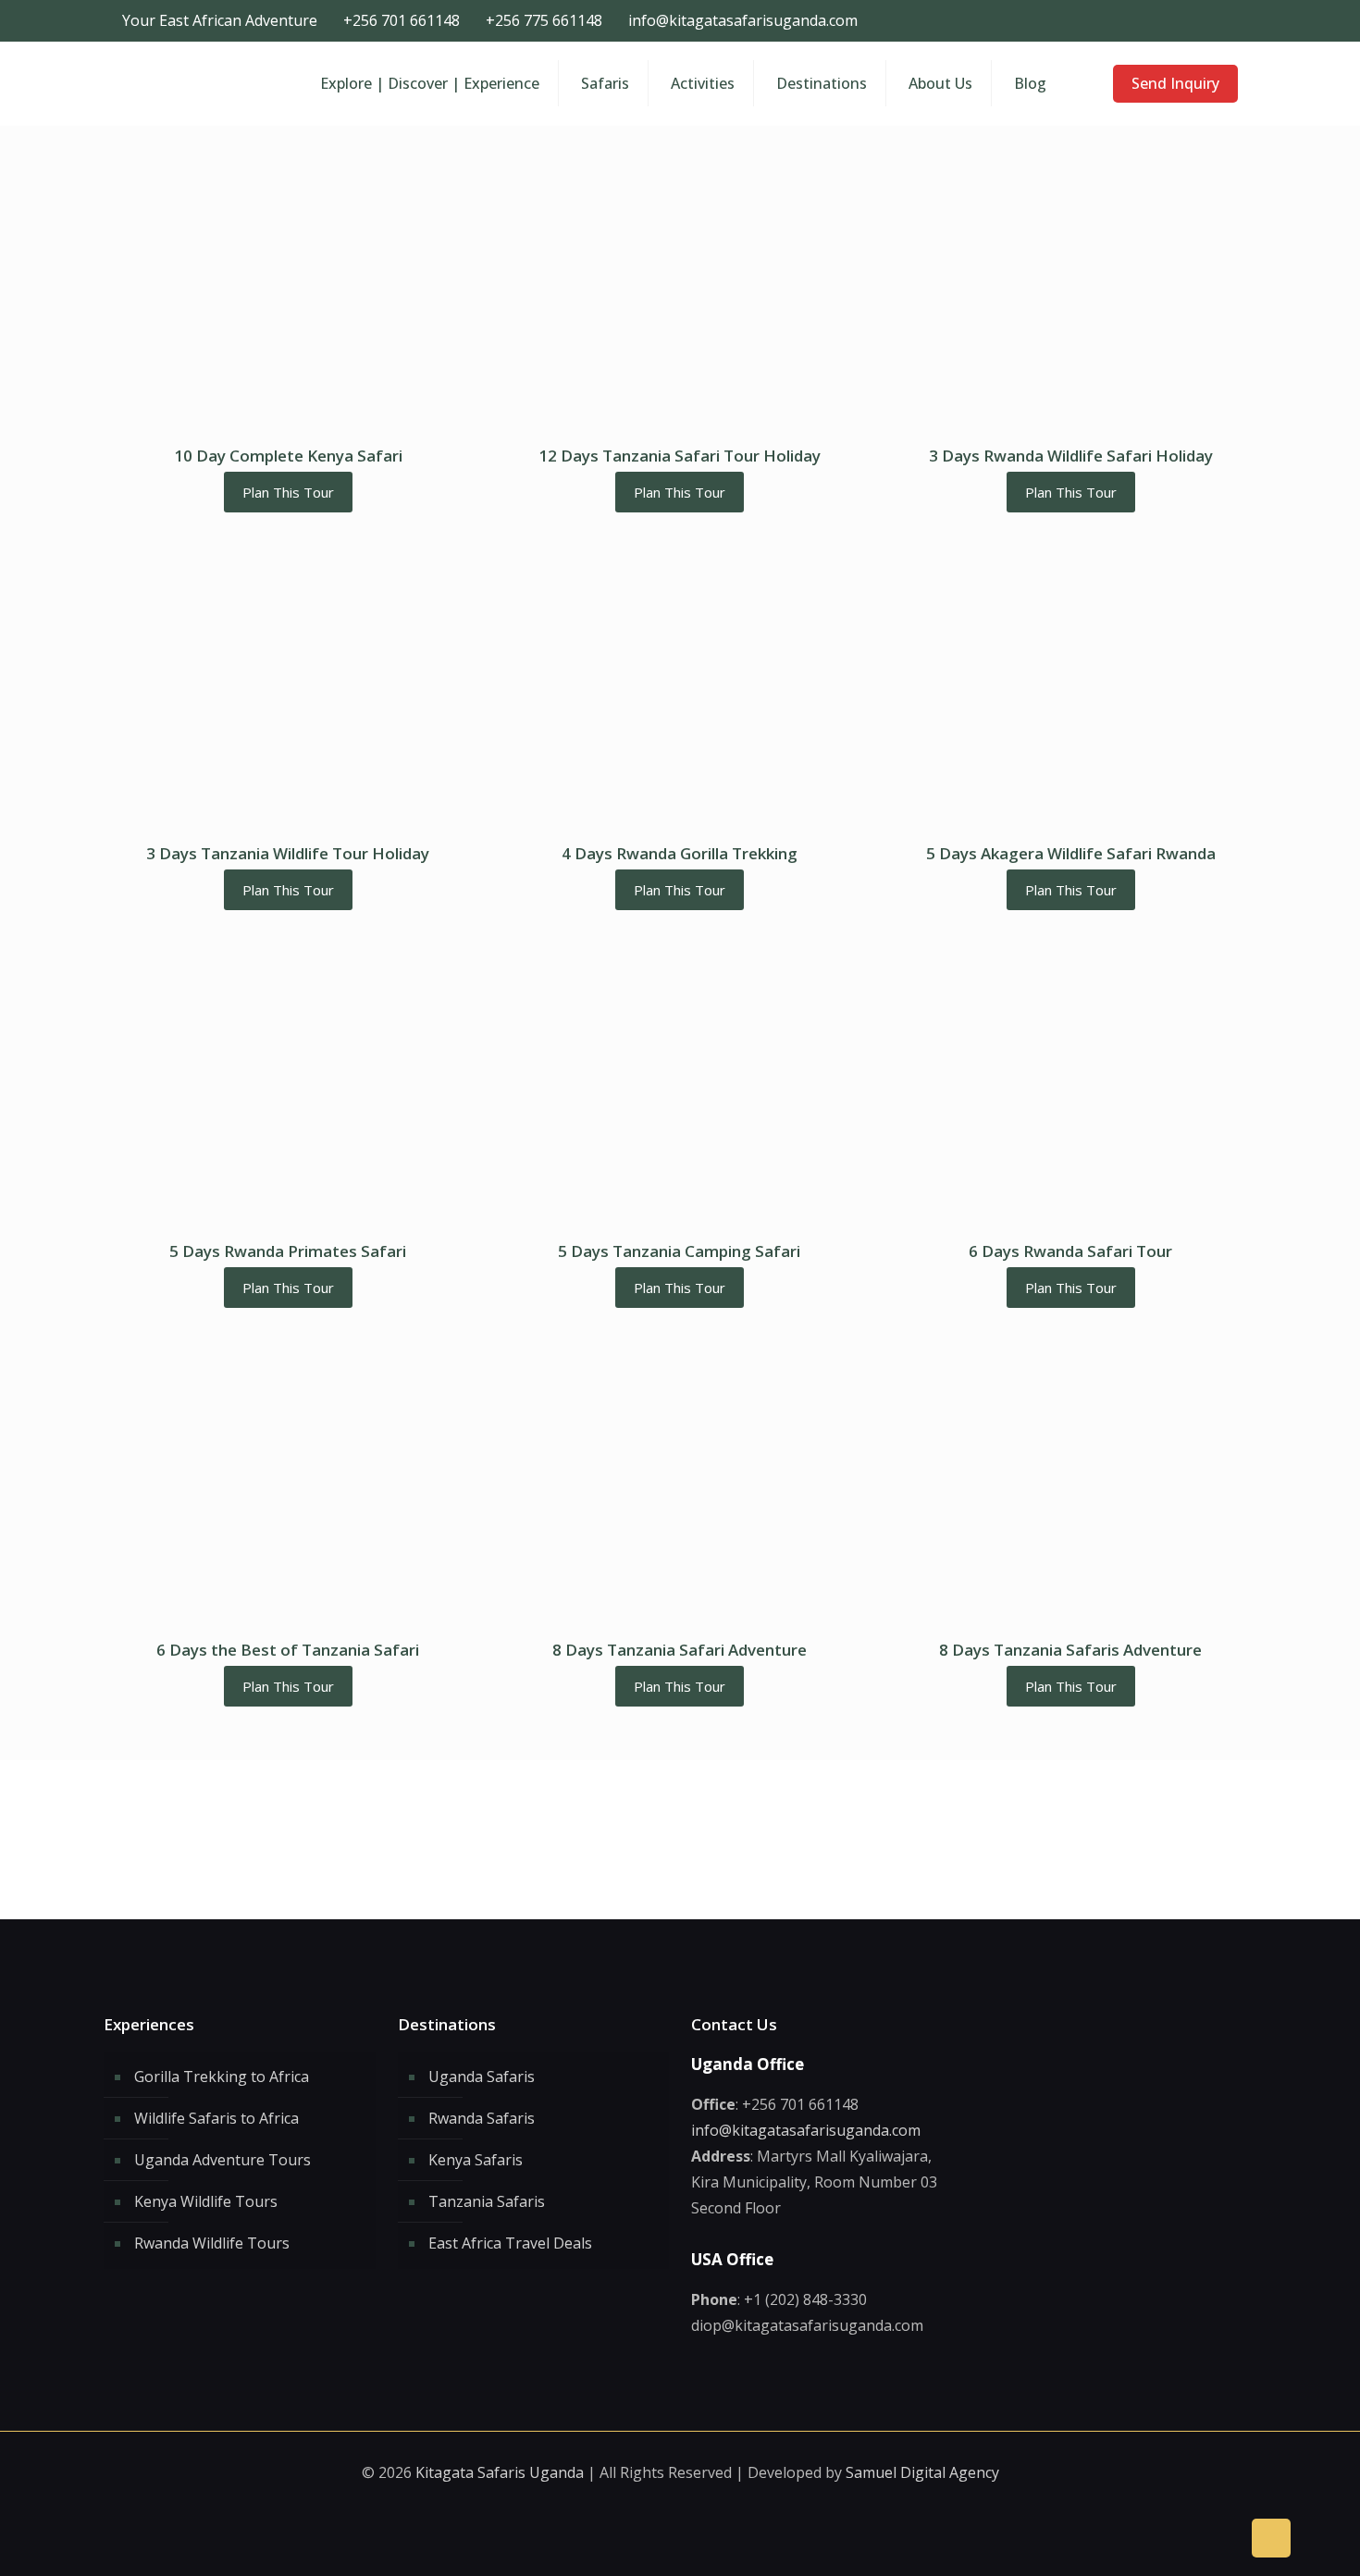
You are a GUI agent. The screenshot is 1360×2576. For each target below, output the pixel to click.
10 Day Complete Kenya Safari (288, 456)
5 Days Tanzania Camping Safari (679, 1251)
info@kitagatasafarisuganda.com (743, 20)
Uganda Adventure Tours (223, 2160)
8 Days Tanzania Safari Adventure (680, 1650)
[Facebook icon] (1192, 20)
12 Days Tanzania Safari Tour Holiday (680, 456)
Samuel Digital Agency (922, 2472)
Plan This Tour (288, 492)
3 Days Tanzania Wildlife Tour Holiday (288, 853)
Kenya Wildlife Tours (206, 2201)
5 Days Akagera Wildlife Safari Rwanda (1071, 853)
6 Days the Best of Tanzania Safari (288, 1650)
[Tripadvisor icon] (1231, 20)
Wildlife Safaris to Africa (216, 2118)
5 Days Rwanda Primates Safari (288, 1251)
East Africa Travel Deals (510, 2243)
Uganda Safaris (482, 2077)
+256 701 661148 (402, 20)
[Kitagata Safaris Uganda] (197, 83)
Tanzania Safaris (487, 2201)
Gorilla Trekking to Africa (222, 2077)
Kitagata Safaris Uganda (500, 2472)
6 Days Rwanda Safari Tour (1070, 1251)
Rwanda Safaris (482, 2118)
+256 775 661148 (544, 20)
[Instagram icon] (1212, 20)
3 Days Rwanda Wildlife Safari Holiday (1071, 456)
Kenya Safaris (476, 2160)
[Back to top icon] (1271, 2538)
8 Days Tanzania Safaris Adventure (1070, 1650)
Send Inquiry (1175, 83)
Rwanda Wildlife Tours (212, 2243)
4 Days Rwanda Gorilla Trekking (680, 853)
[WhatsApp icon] (1173, 20)
